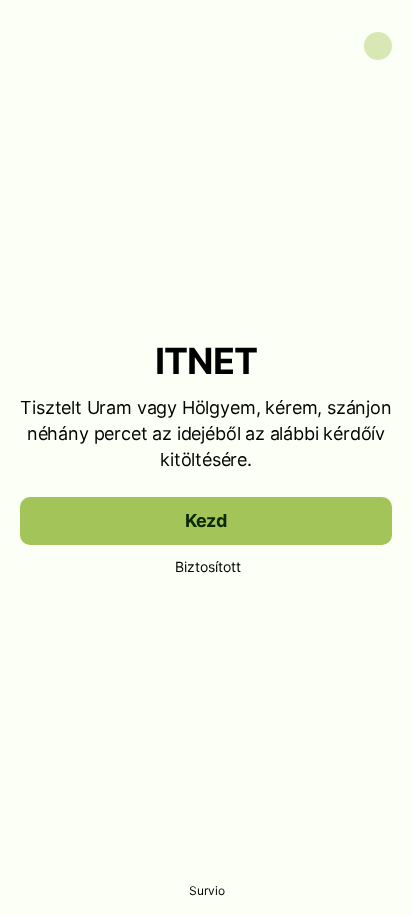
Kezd (206, 520)
